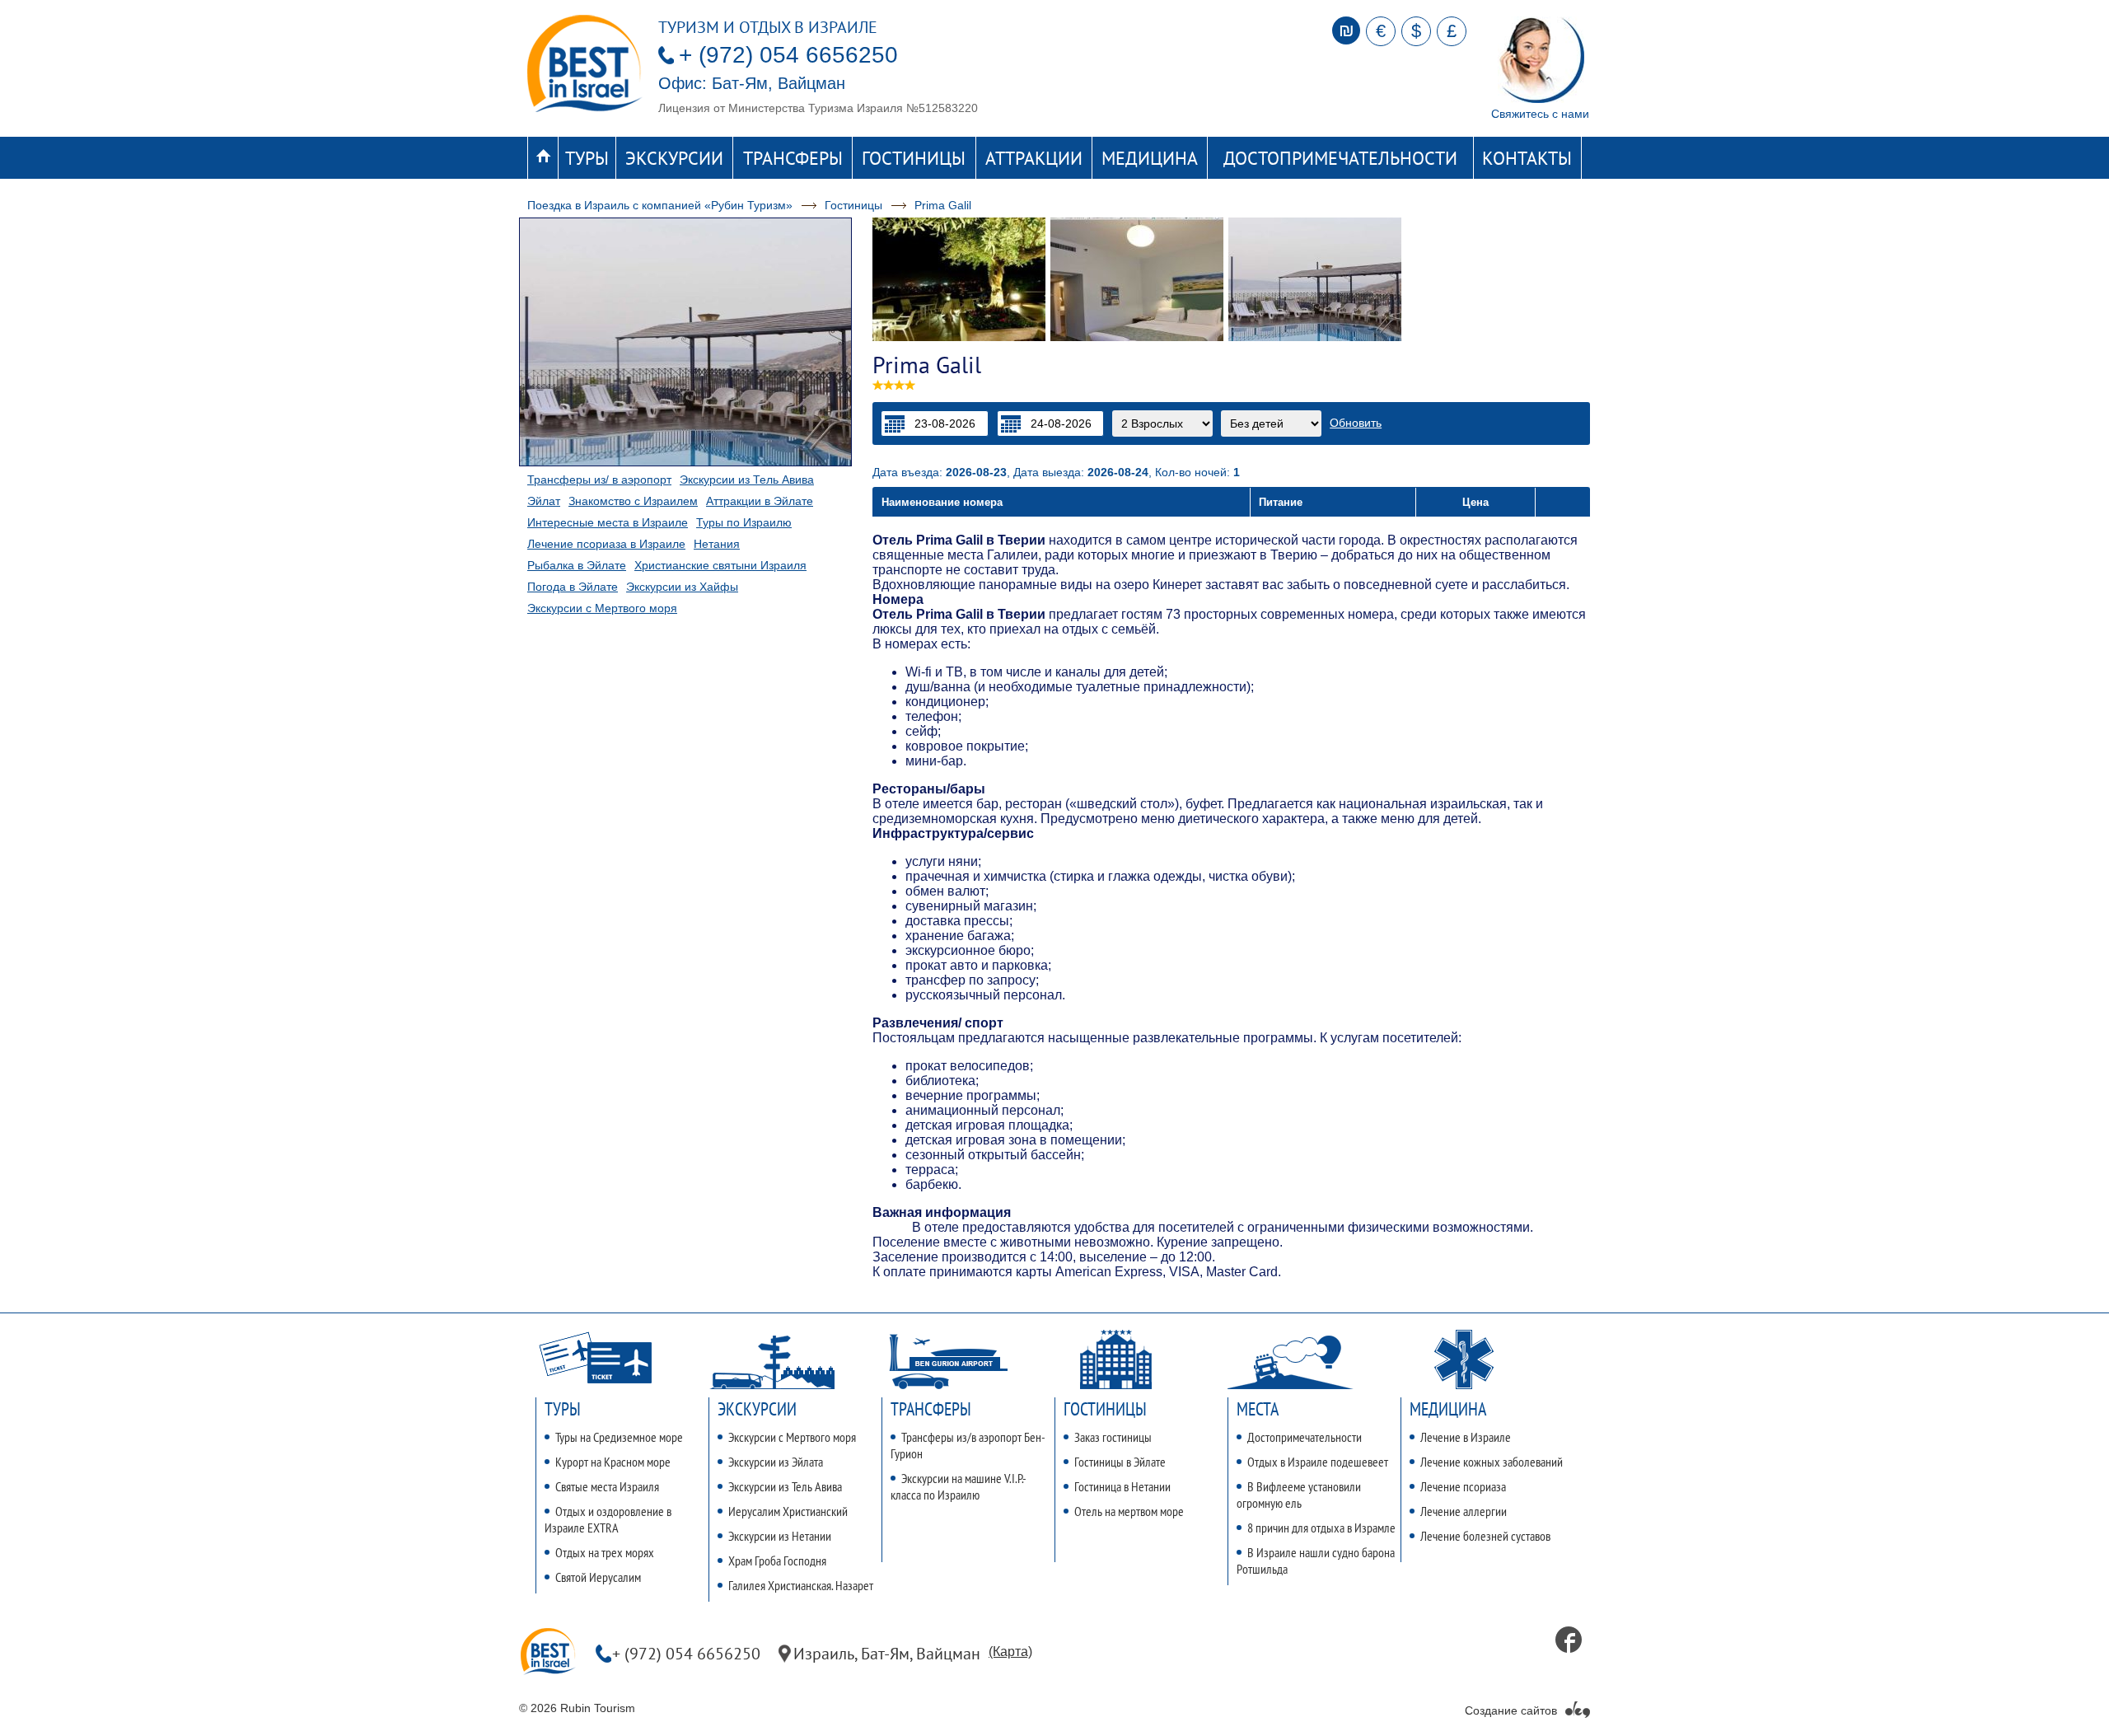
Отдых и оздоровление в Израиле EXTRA (608, 1519)
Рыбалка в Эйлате (577, 565)
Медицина (1150, 158)
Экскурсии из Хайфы (682, 587)
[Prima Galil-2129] (1137, 279)
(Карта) (1010, 1652)
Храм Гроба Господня (777, 1561)
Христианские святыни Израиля (720, 565)
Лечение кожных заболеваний (1492, 1462)
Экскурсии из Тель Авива (747, 480)
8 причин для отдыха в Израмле (1321, 1528)
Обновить (1356, 423)
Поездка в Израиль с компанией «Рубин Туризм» (660, 205)
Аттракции (1034, 158)
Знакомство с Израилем (633, 501)
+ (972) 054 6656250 (788, 55)
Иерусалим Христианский (788, 1511)
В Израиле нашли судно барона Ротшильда (1316, 1561)
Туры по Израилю (744, 522)
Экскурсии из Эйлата (776, 1462)
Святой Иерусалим (598, 1577)
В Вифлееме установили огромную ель (1299, 1495)
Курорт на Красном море (613, 1462)
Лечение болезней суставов (1485, 1536)
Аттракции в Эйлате (760, 501)
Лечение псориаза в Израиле (606, 544)
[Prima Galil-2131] (1315, 279)
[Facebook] (1569, 1640)
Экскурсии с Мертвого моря (602, 608)
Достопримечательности (1340, 158)
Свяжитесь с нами (1540, 114)
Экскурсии (674, 158)
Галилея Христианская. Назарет (801, 1585)
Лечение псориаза (1463, 1486)
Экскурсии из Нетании (780, 1536)
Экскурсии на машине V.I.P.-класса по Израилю (959, 1486)
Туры (587, 158)
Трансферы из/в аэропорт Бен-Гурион (968, 1445)
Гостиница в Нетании (1122, 1486)
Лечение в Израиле (1466, 1437)
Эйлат (544, 501)
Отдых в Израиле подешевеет (1318, 1462)
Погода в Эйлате (573, 587)
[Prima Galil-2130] (959, 279)
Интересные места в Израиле (608, 522)
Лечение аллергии (1464, 1511)
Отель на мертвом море (1129, 1511)
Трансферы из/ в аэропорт (599, 480)
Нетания (717, 544)
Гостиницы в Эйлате (1120, 1462)
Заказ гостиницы (1113, 1437)
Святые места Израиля (607, 1486)
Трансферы (793, 158)
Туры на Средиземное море (619, 1437)
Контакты (1527, 158)
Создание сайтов (1511, 1710)
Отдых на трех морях (605, 1552)
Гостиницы (914, 158)
